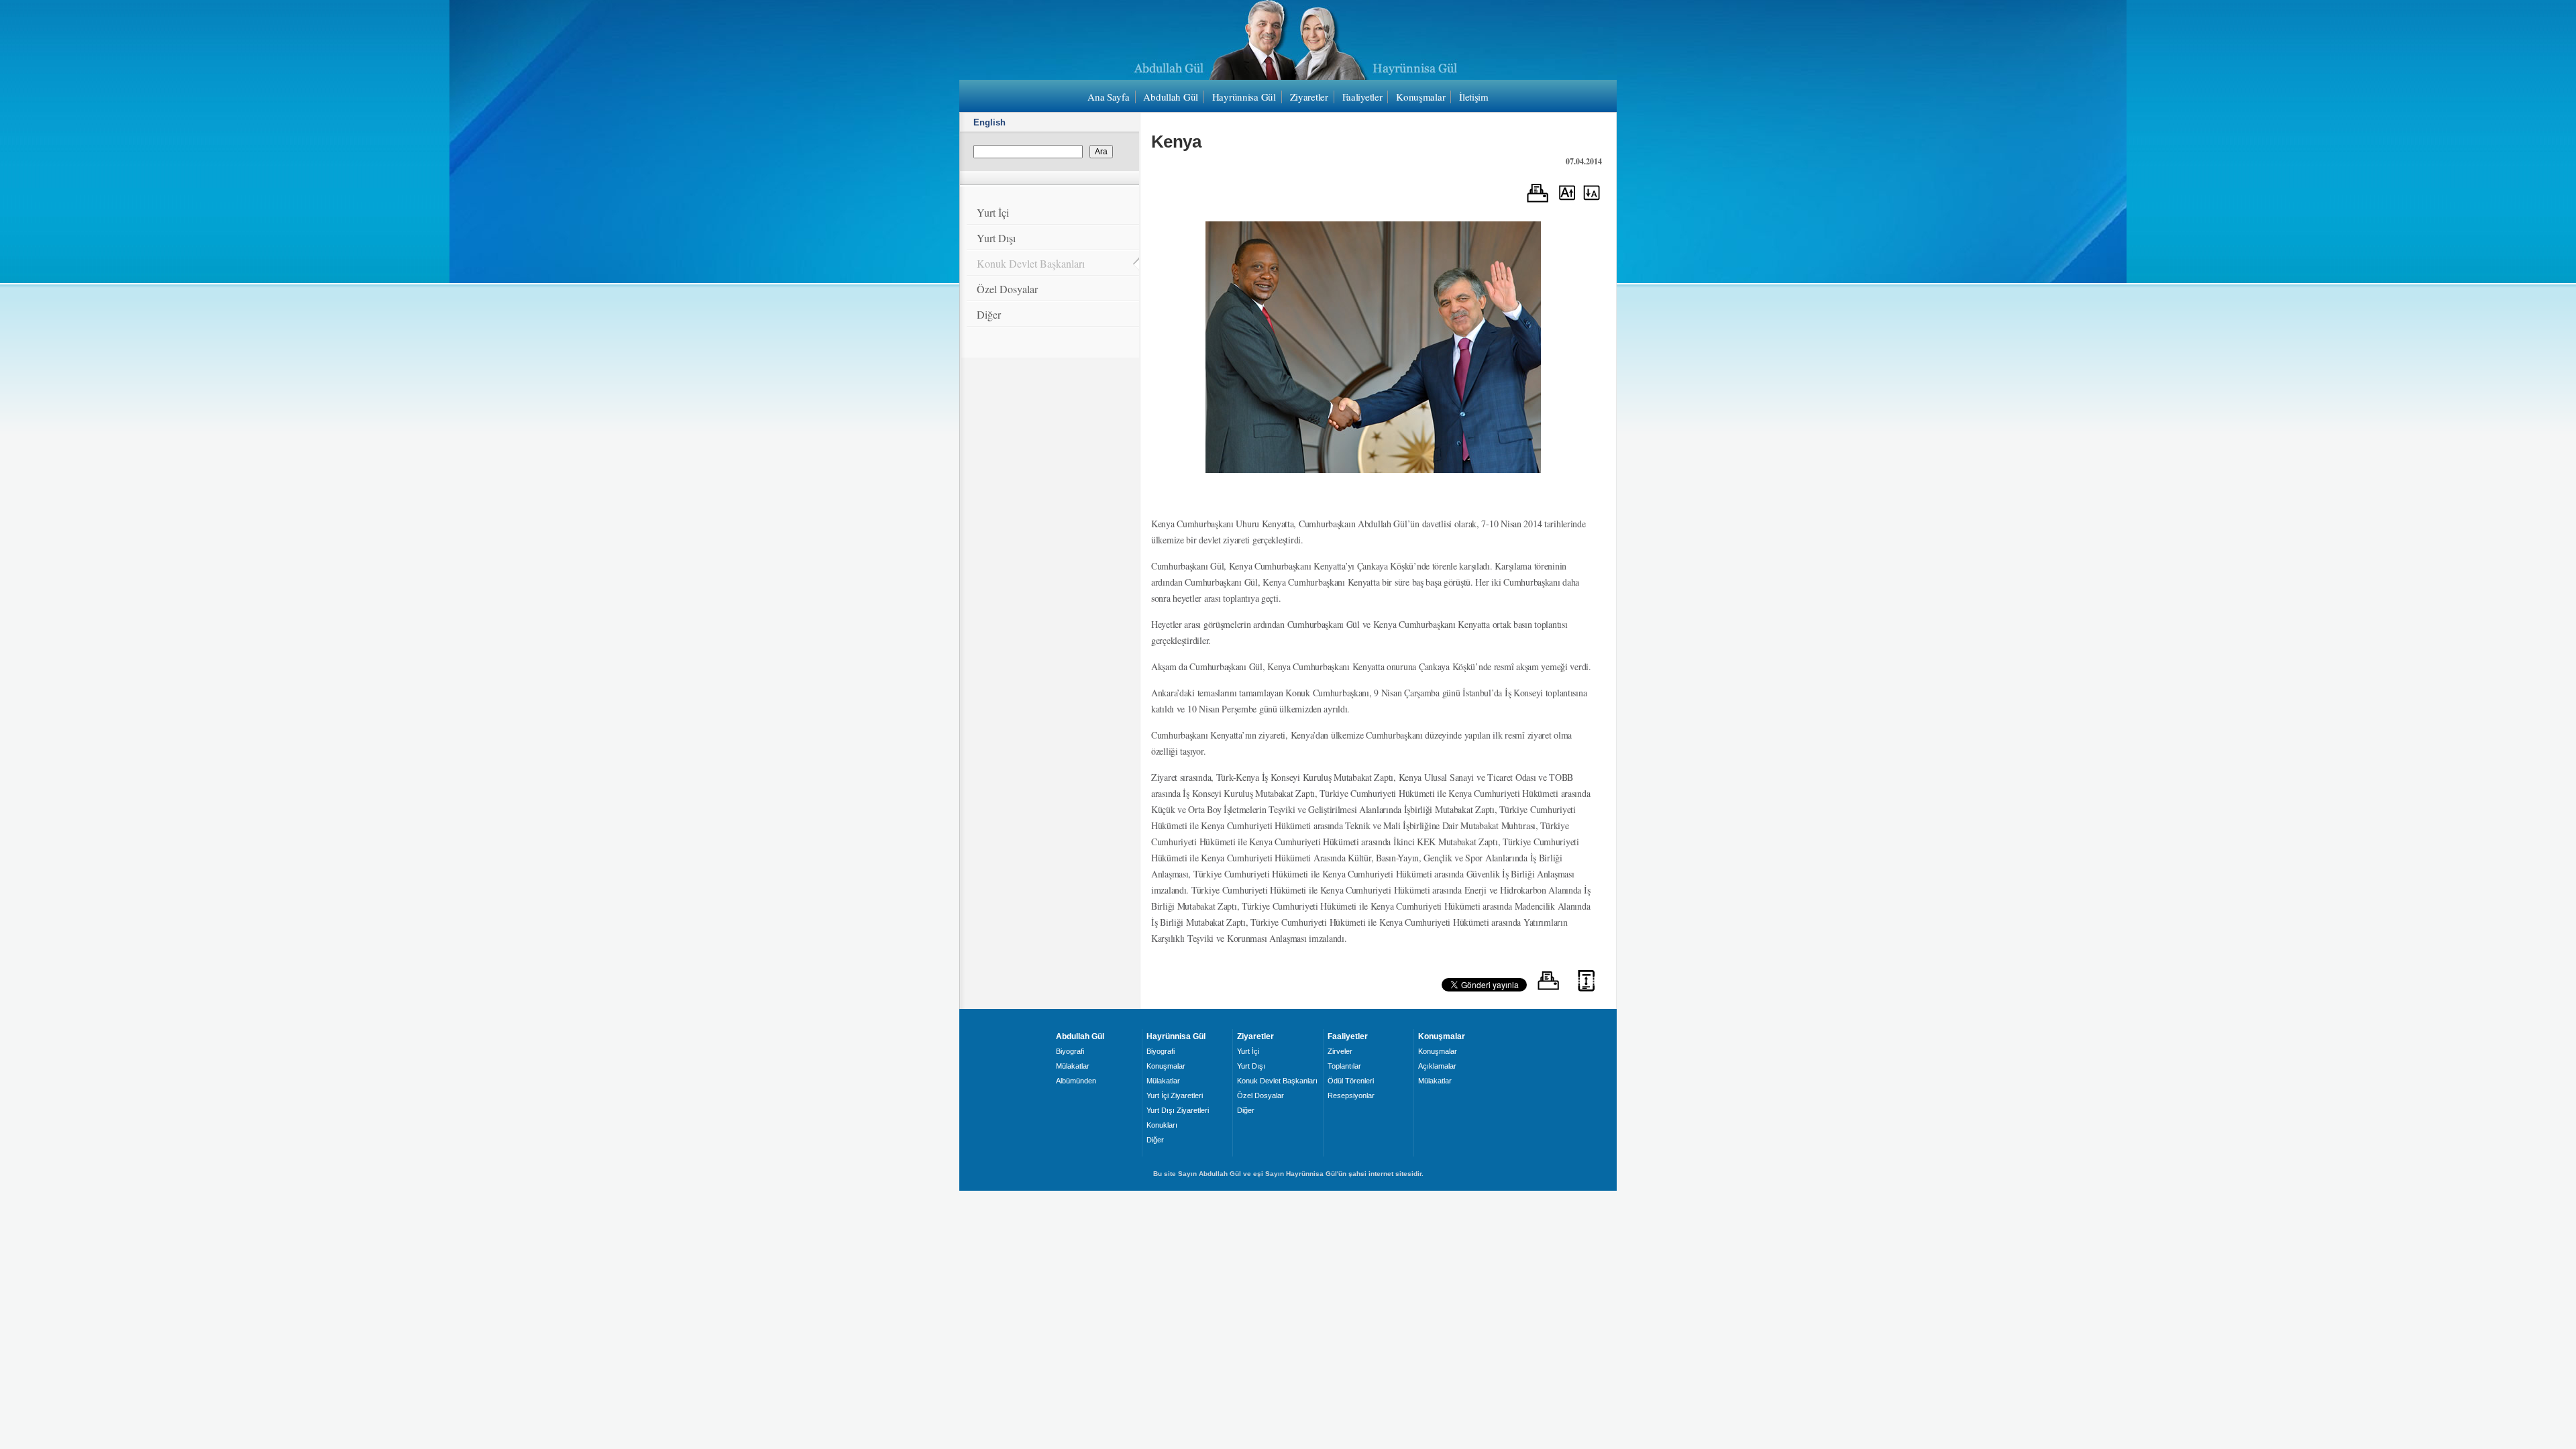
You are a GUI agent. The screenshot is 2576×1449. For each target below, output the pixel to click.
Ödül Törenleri (1351, 1081)
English (989, 122)
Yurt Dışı (996, 238)
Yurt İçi (993, 212)
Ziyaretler (1309, 97)
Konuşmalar (1420, 97)
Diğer (989, 314)
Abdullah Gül (1171, 97)
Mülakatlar (1073, 1066)
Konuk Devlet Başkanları (1031, 263)
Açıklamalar (1437, 1066)
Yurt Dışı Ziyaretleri (1178, 1110)
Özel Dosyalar (1007, 289)
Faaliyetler (1362, 97)
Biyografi (1070, 1051)
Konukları (1162, 1125)
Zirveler (1340, 1051)
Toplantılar (1344, 1066)
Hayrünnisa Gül (1244, 97)
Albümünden (1076, 1081)
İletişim (1474, 97)
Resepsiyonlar (1351, 1095)
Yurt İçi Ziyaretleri (1175, 1095)
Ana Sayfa (1108, 97)
